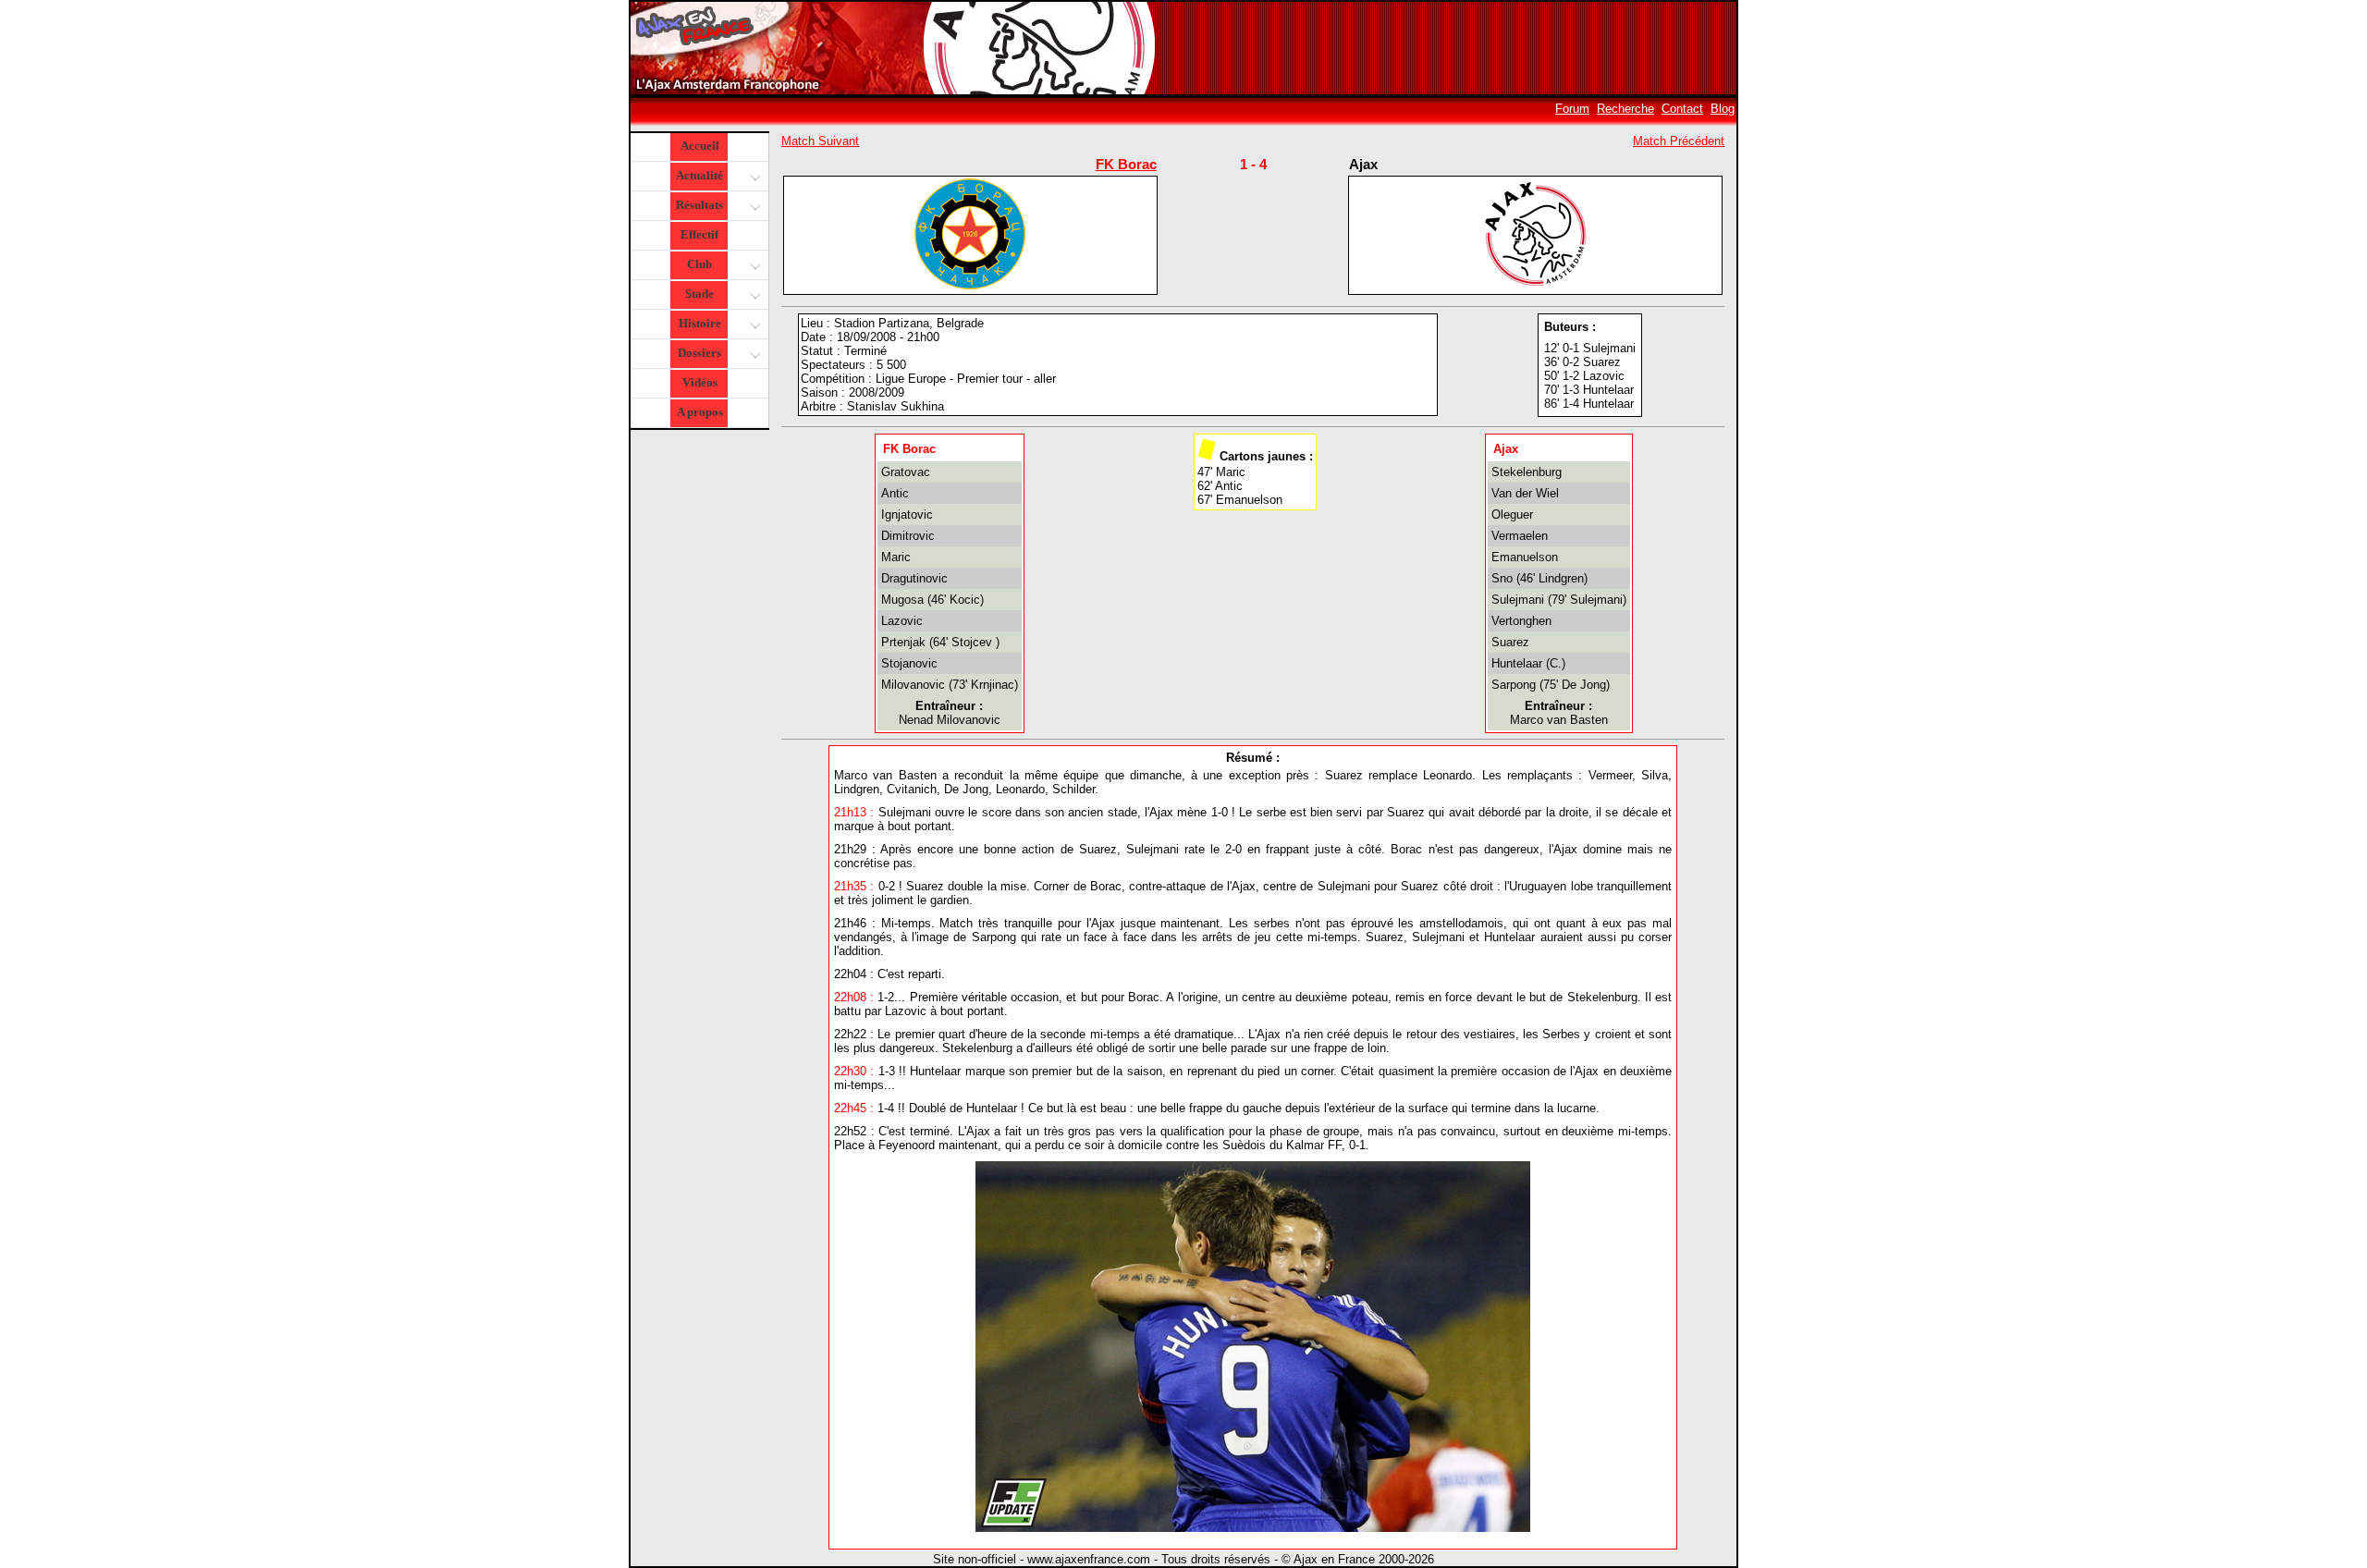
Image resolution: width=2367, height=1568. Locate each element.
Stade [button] (699, 294)
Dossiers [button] (699, 353)
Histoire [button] (700, 323)
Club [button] (699, 264)
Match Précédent (1679, 141)
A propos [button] (700, 412)
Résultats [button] (699, 205)
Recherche (1625, 109)
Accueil (700, 146)
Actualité (699, 175)
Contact (1682, 109)
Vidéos (700, 382)
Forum (1572, 109)
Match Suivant (820, 141)
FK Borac (1126, 164)
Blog (1723, 109)
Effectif (699, 234)
